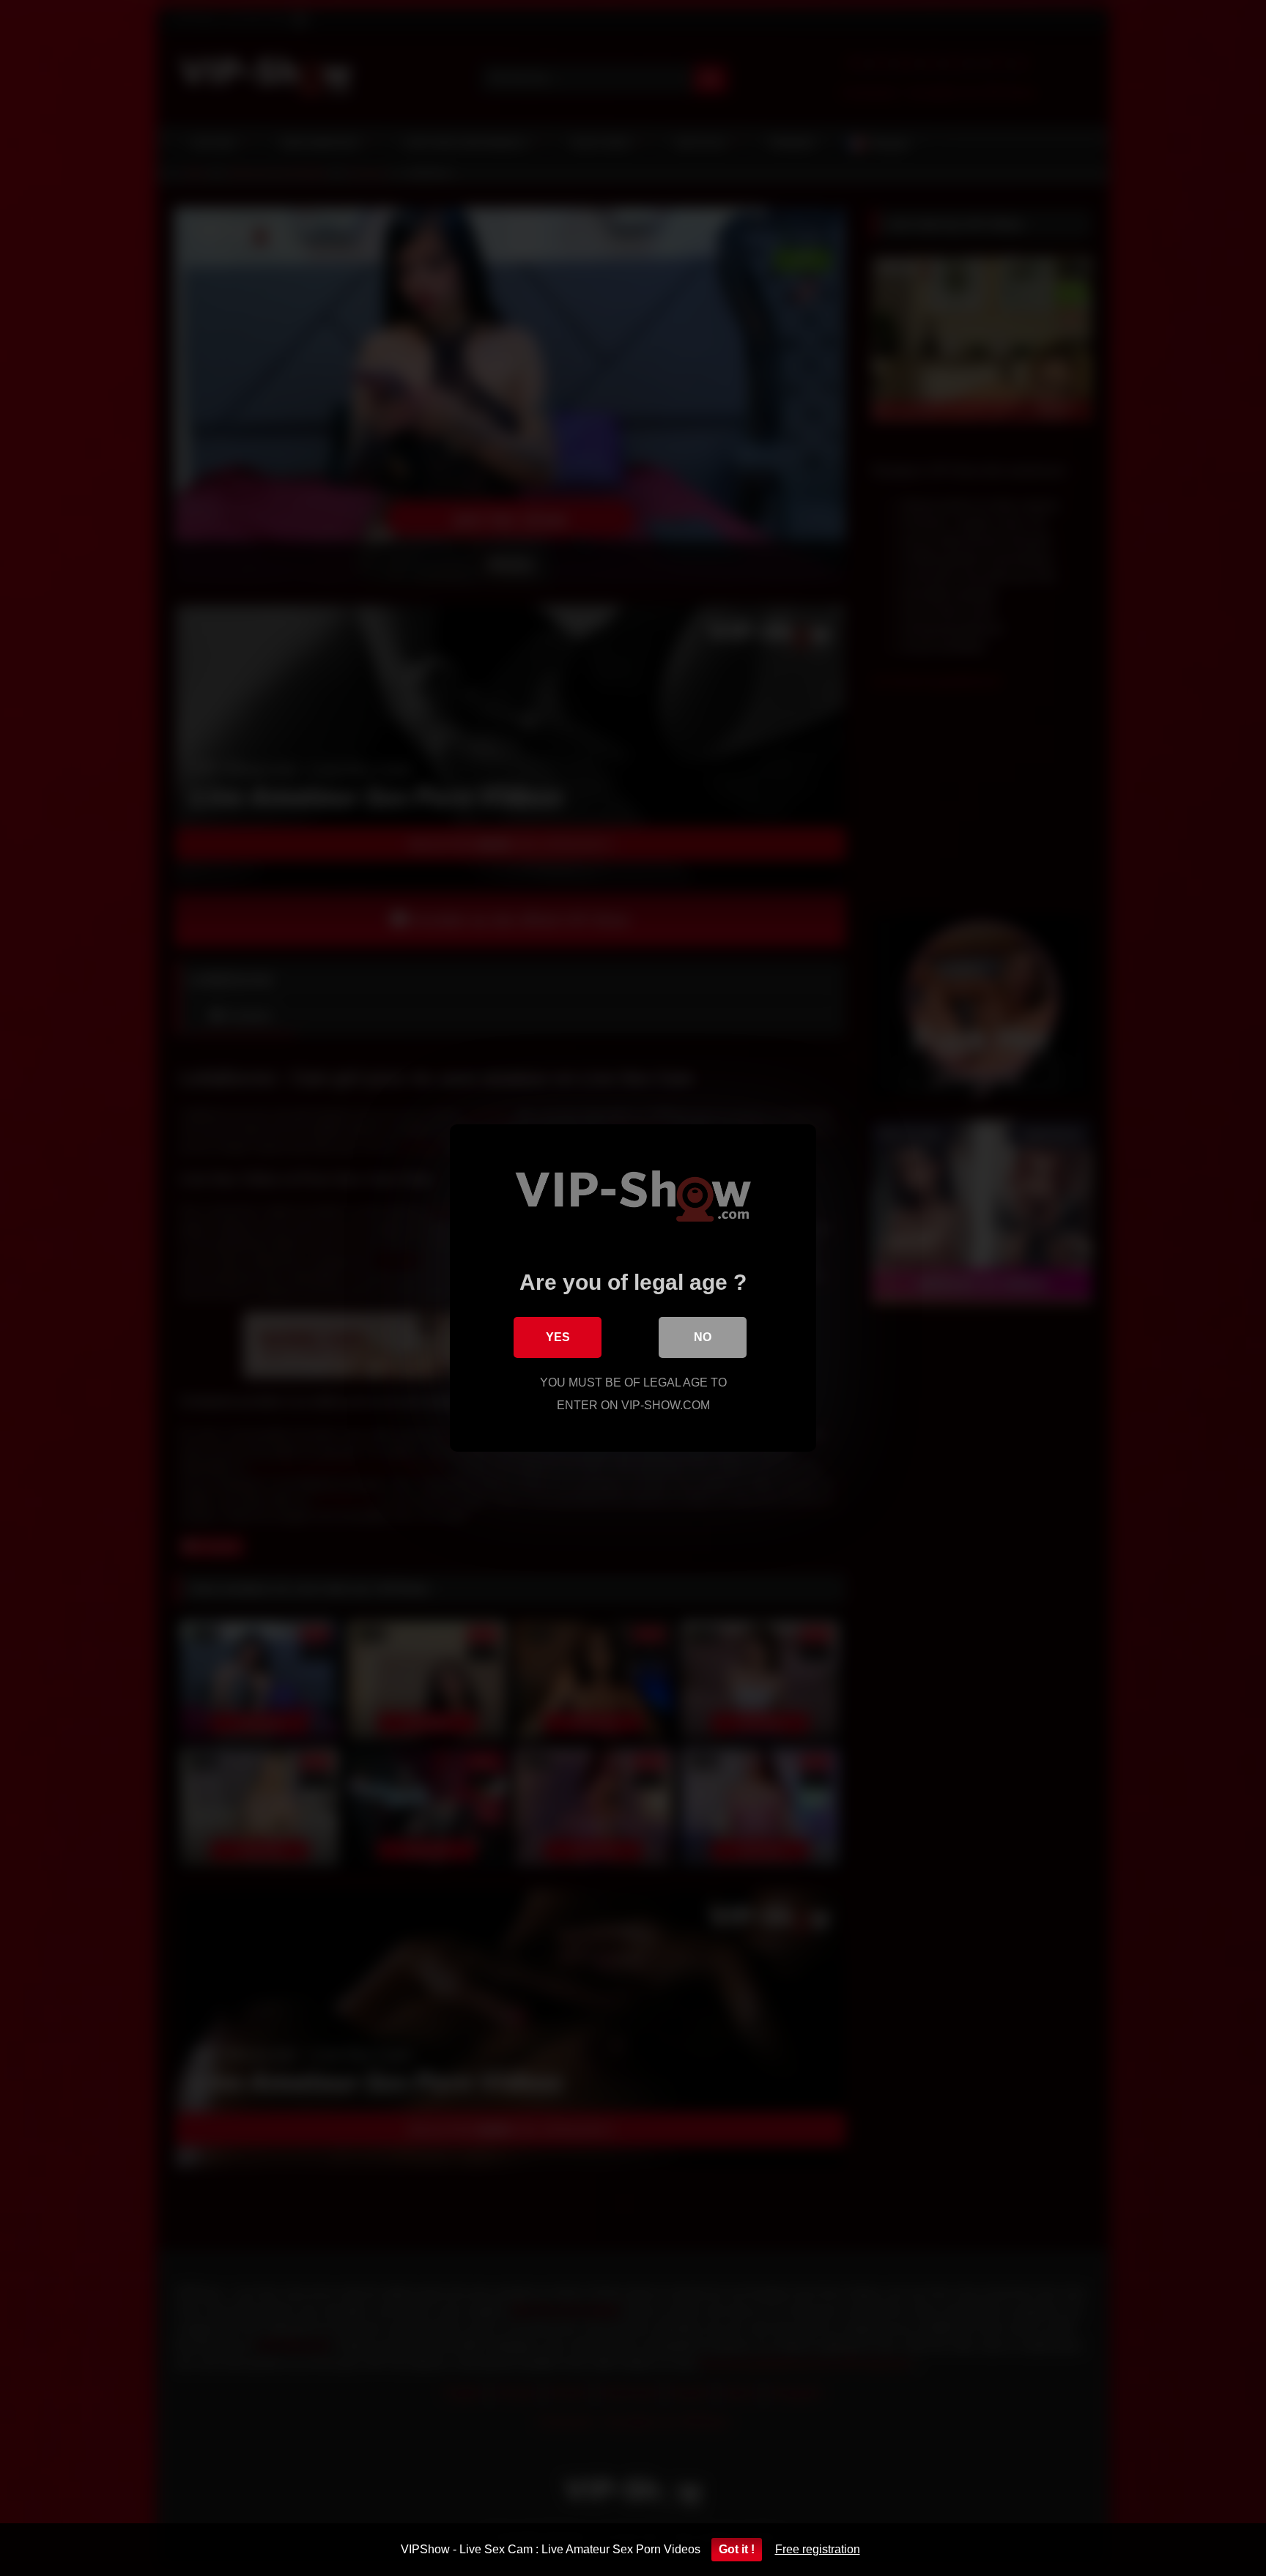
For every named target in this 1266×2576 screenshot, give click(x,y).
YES (558, 1337)
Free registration (818, 2549)
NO (703, 1337)
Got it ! (737, 2549)
